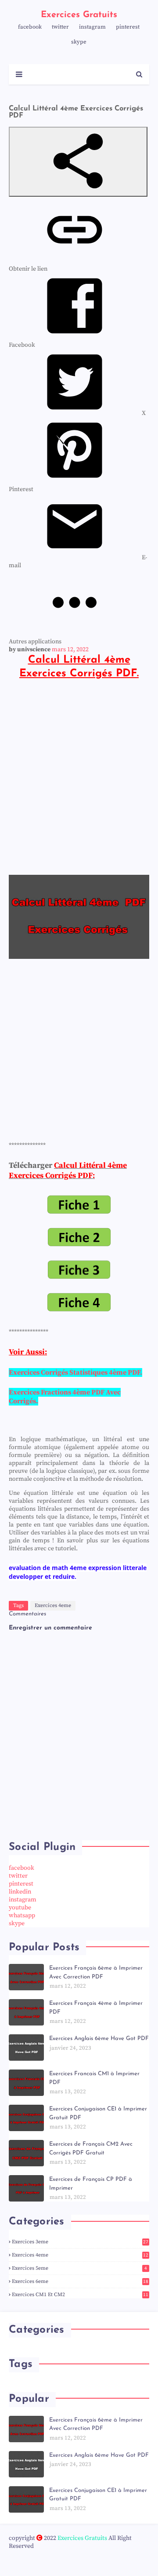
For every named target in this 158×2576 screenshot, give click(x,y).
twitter (60, 27)
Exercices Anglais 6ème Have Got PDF (99, 2038)
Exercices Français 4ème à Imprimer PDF (96, 2008)
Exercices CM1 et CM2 (80, 2295)
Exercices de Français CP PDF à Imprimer (91, 2184)
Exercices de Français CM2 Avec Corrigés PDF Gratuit (91, 2149)
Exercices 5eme (79, 2268)
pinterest (128, 27)
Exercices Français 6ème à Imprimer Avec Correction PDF (96, 1972)
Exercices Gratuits (79, 15)
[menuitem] (77, 413)
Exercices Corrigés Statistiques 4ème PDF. (75, 1372)
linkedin (20, 1892)
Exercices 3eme (80, 2242)
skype (79, 42)
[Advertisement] (79, 777)
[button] (78, 162)
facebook (30, 27)
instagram (92, 27)
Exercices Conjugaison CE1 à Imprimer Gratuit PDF (98, 2113)
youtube (20, 1908)
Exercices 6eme (80, 2281)
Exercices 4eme (53, 1605)
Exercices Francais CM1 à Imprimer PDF (94, 2078)
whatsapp (22, 1915)
